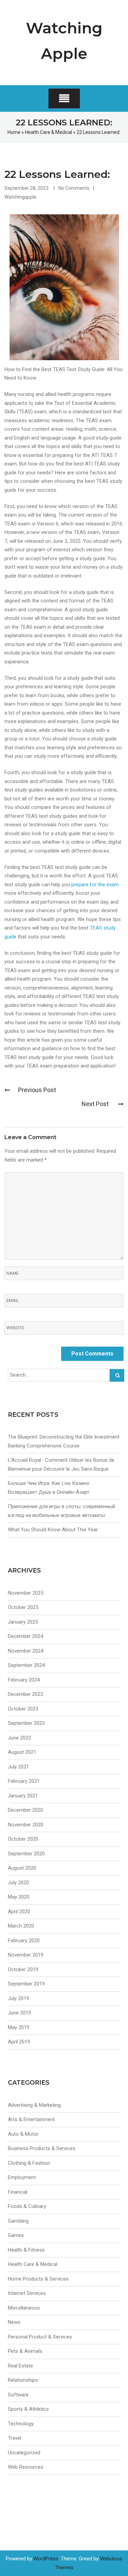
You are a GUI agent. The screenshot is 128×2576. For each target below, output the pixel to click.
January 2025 (23, 1622)
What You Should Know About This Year (53, 1530)
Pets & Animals (25, 2351)
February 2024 (24, 1680)
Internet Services (27, 2293)
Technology (21, 2424)
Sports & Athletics (28, 2409)
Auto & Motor (23, 2134)
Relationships (23, 2380)
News (14, 2322)
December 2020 (25, 1810)
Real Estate (20, 2366)
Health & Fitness (26, 2250)
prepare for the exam (95, 885)
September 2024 (26, 1665)
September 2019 (26, 1984)
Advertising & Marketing (34, 2105)
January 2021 (23, 1796)
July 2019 (18, 1998)
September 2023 (26, 1723)
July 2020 (18, 1883)
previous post (37, 1090)
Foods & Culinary (27, 2206)
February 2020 (24, 1941)
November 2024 (26, 1651)
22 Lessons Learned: (57, 174)
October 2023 (23, 1709)
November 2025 (26, 1593)
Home (14, 132)
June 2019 (19, 2013)
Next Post (96, 1104)
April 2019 (19, 2042)
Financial (18, 2192)
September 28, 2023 (26, 188)
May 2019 (19, 2027)
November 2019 (26, 1955)
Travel (15, 2438)
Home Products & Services (38, 2279)
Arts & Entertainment (31, 2119)
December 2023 (25, 1694)
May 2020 (19, 1897)
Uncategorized (24, 2453)
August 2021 (22, 1752)
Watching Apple (64, 41)
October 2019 (23, 1969)
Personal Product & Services (40, 2337)
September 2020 (26, 1854)
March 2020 (21, 1926)
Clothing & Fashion (29, 2163)
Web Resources (26, 2467)
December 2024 (25, 1636)
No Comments (74, 188)
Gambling (18, 2221)
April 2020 (19, 1912)
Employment (22, 2177)
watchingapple (20, 197)
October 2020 (23, 1839)
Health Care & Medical (48, 132)
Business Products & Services (42, 2148)
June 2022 (19, 1738)
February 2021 (24, 1781)
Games (16, 2235)
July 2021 (18, 1767)
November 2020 (26, 1825)
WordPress (46, 2559)
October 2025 (23, 1607)
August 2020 (22, 1868)
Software (18, 2395)
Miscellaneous (24, 2308)
